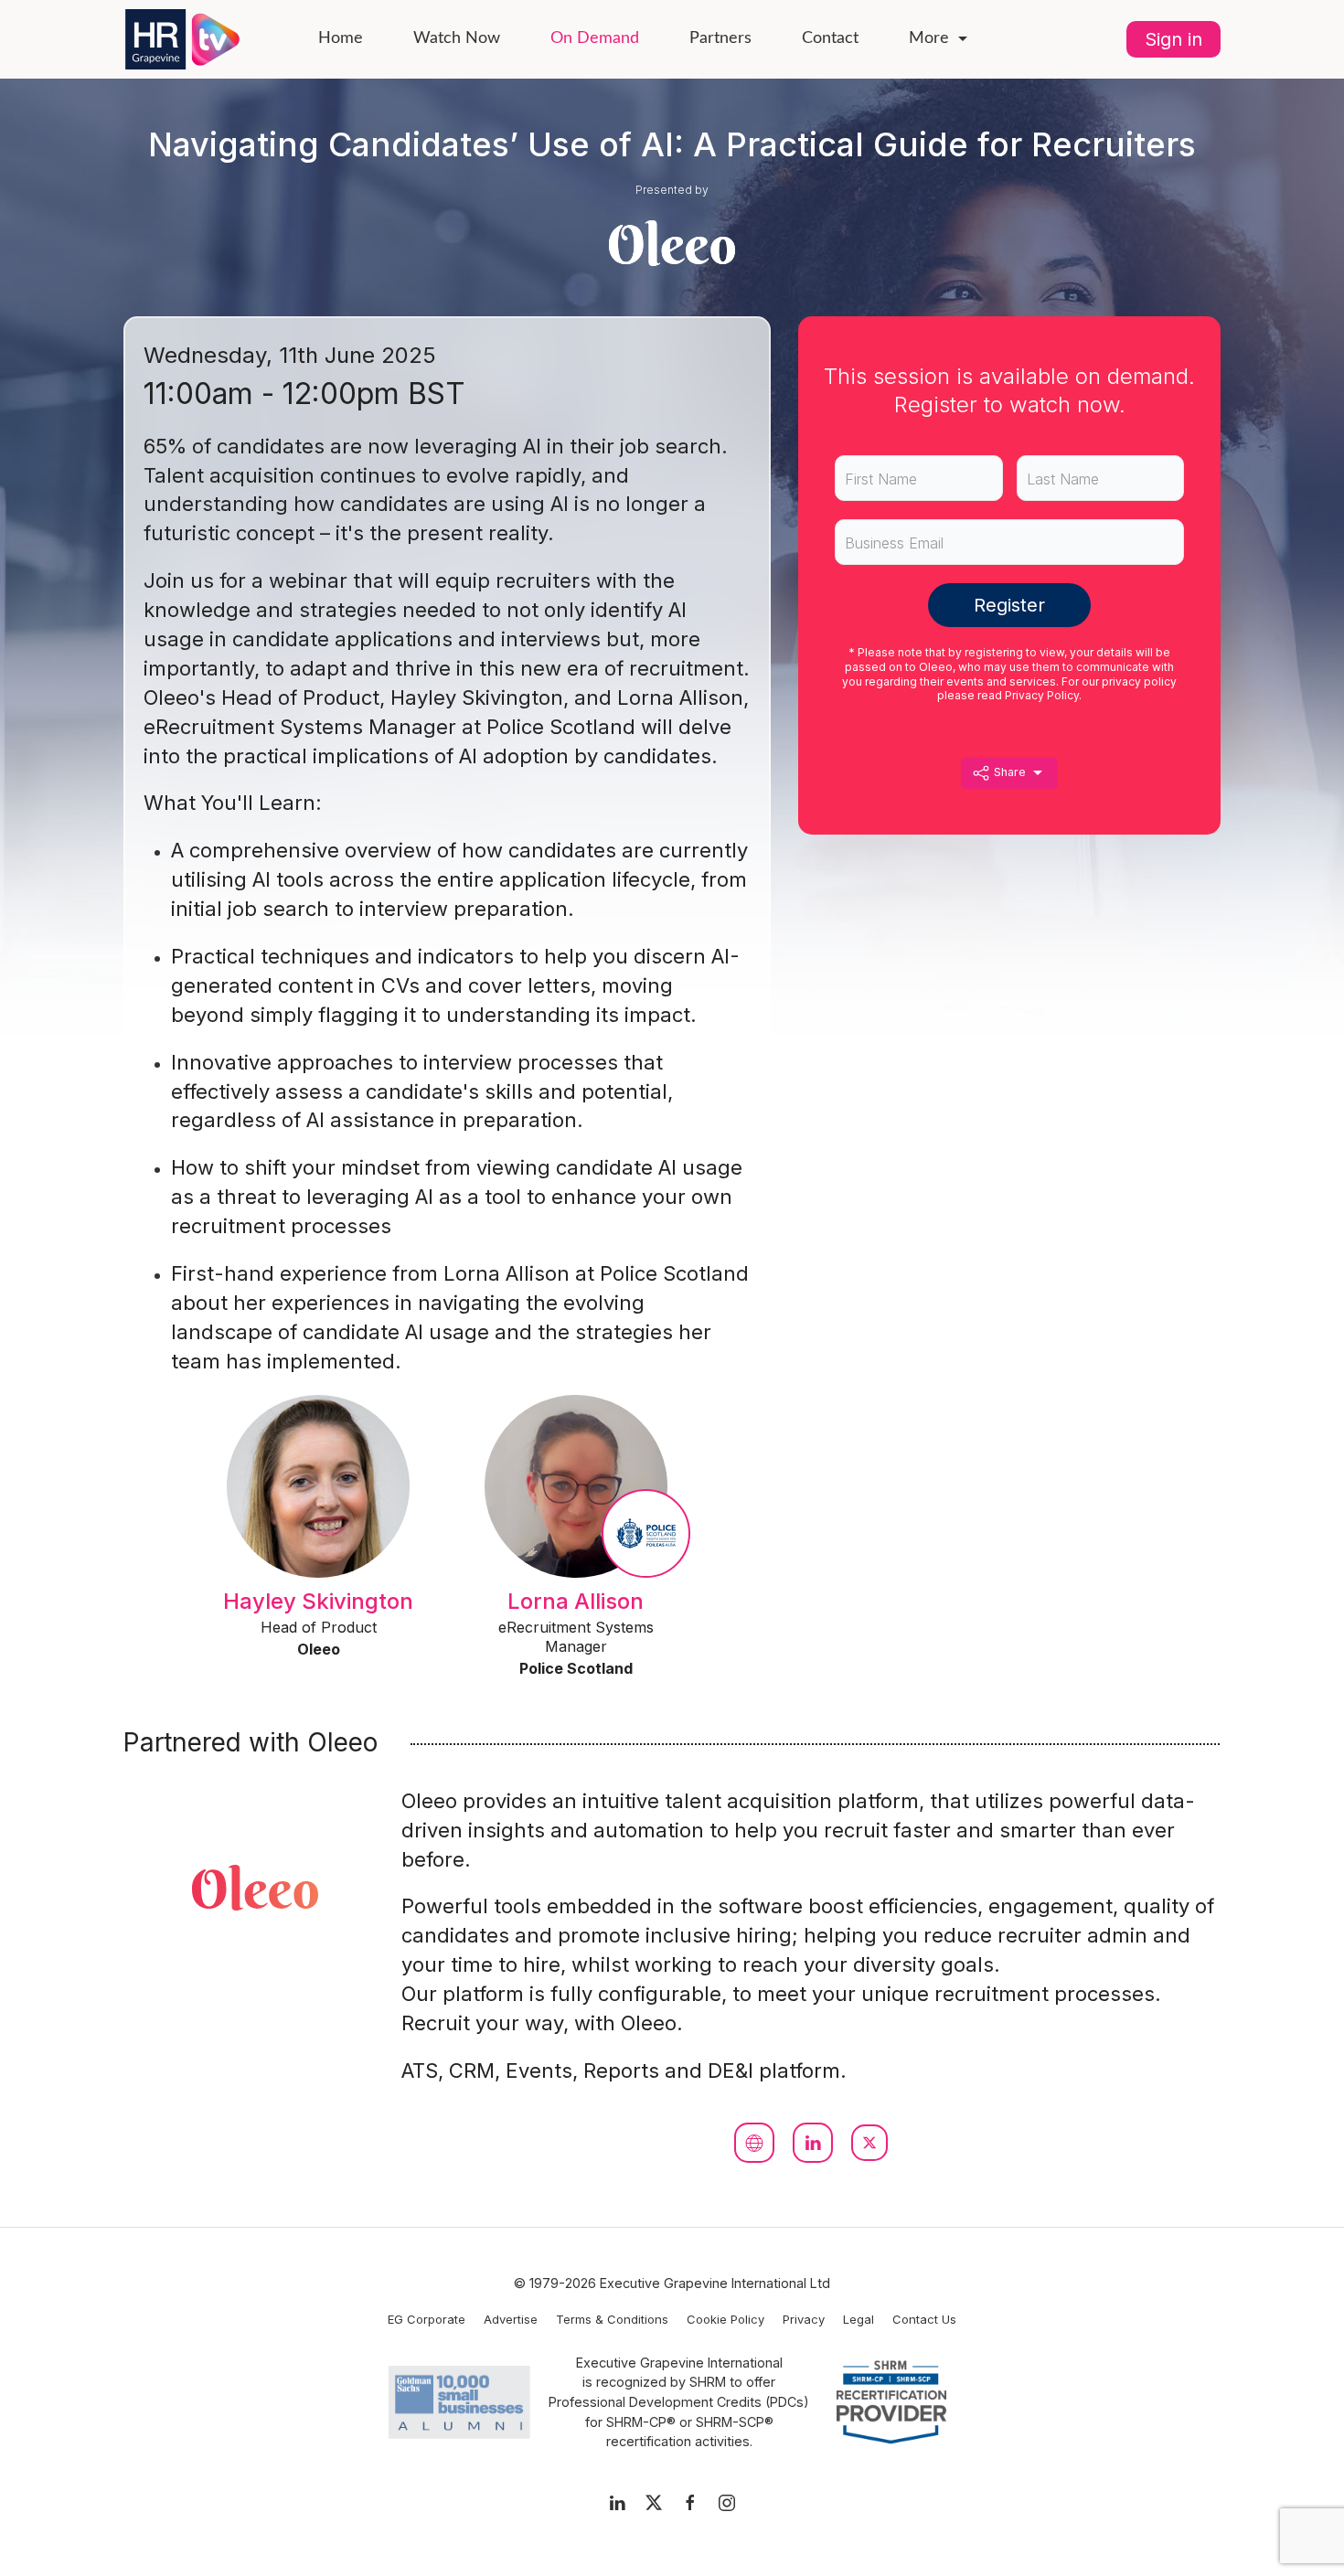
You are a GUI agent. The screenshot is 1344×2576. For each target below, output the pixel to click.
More (929, 38)
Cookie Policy (725, 2319)
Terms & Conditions (612, 2319)
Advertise (511, 2319)
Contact (830, 38)
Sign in (1173, 39)
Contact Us (924, 2319)
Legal (859, 2319)
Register (1009, 605)
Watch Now (457, 38)
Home (341, 38)
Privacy (804, 2319)
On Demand (595, 38)
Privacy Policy (1042, 695)
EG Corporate (427, 2319)
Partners (720, 38)
